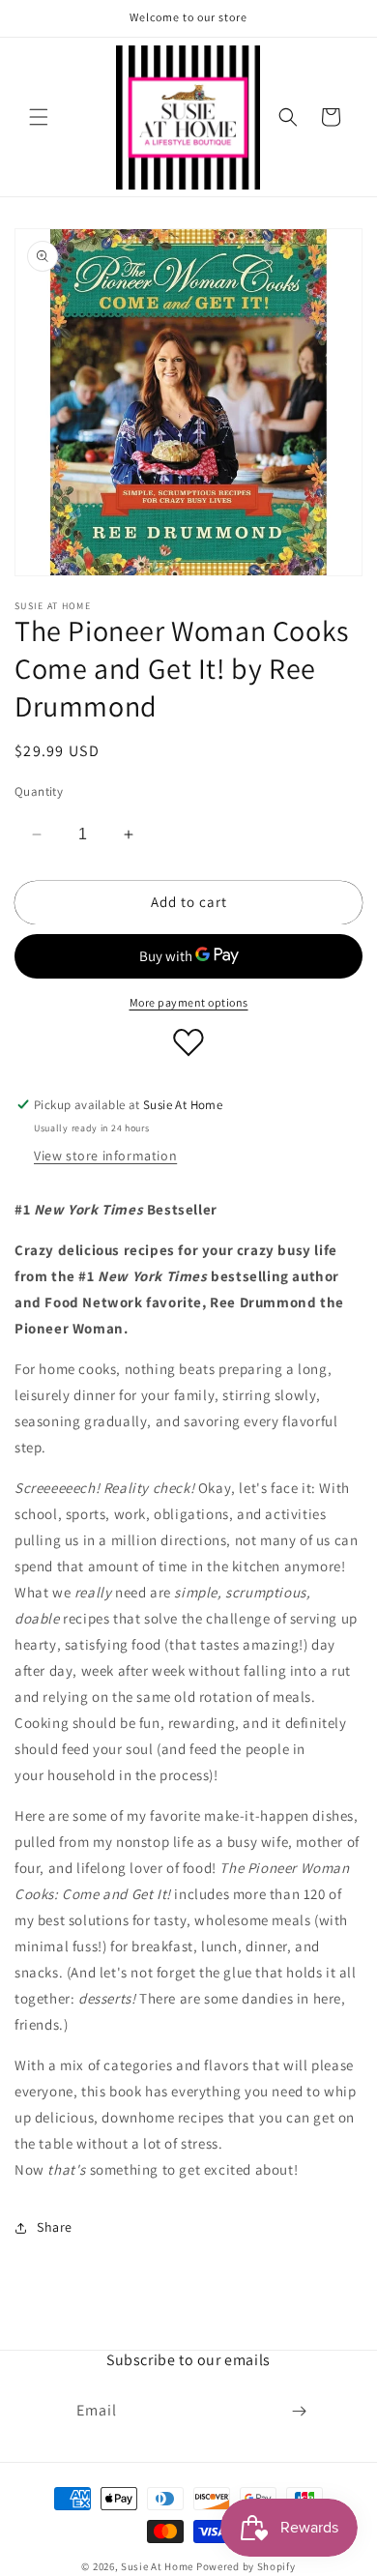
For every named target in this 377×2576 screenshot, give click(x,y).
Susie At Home (157, 2566)
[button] (39, 117)
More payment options (189, 1002)
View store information (105, 1156)
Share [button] (55, 2227)
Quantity (39, 791)
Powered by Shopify (246, 2566)
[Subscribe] (299, 2411)
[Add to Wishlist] (188, 1042)
